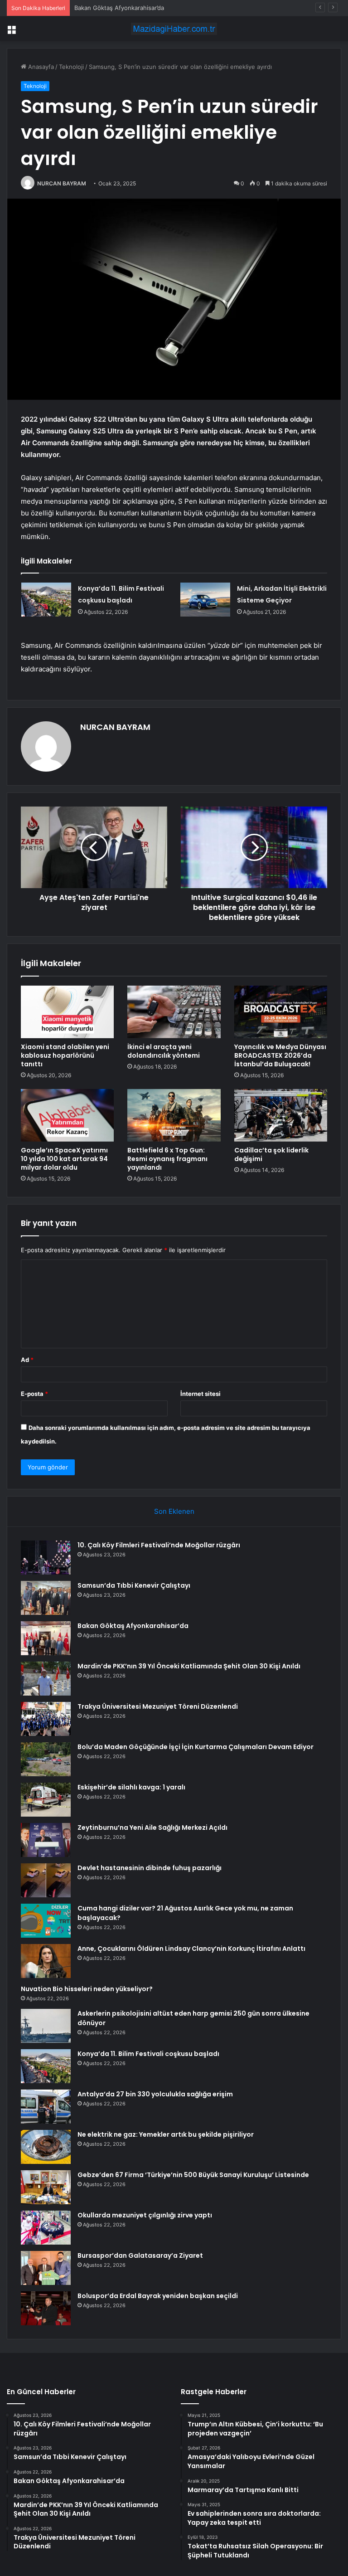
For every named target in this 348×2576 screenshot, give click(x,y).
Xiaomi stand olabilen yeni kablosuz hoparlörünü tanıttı (65, 1055)
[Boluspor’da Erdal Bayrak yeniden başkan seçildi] (46, 2308)
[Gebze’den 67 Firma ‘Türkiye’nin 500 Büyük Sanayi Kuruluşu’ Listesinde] (46, 2187)
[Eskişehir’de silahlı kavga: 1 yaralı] (46, 1800)
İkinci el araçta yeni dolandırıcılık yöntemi (164, 1051)
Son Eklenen (174, 1511)
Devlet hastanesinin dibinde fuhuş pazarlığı (150, 1868)
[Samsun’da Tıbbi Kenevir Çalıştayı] (46, 1598)
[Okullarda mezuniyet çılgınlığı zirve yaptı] (46, 2228)
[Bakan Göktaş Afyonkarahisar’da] (46, 1638)
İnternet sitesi (201, 1394)
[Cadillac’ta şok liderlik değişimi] (281, 1115)
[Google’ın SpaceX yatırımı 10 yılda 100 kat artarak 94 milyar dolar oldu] (67, 1115)
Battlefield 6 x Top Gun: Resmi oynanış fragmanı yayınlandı (167, 1159)
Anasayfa (40, 67)
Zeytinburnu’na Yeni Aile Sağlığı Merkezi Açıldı (152, 1828)
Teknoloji (71, 67)
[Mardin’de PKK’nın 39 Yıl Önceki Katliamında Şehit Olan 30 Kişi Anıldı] (46, 1679)
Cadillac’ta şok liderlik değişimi (271, 1154)
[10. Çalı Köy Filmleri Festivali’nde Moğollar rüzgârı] (46, 1558)
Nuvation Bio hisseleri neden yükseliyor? (87, 1989)
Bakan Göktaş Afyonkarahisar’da (119, 8)
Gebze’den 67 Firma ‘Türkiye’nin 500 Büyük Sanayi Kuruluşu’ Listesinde (193, 2175)
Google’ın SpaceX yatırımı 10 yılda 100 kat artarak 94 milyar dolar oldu (64, 1159)
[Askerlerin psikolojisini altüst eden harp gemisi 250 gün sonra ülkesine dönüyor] (46, 2026)
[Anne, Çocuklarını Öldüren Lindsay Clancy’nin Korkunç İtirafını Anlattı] (46, 1961)
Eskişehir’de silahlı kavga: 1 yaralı (131, 1787)
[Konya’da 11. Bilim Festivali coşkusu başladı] (46, 600)
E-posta (34, 1394)
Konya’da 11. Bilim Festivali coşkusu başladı (148, 2054)
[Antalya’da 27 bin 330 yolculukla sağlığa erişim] (46, 2107)
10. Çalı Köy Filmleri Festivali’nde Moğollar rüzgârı (159, 1545)
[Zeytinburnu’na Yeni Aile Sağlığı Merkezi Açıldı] (46, 1840)
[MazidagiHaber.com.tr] (174, 29)
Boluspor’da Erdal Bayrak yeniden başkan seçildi (158, 2296)
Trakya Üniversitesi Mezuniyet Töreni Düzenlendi (158, 1706)
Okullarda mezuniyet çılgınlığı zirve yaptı (145, 2215)
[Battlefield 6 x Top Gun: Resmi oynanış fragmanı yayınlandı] (174, 1115)
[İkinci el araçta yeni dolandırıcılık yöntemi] (174, 1012)
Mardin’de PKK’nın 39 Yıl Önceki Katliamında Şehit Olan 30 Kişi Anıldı (189, 1666)
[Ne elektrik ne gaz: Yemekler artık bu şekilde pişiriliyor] (46, 2147)
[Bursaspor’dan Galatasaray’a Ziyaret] (46, 2268)
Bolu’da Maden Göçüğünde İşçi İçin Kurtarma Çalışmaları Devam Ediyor (196, 1747)
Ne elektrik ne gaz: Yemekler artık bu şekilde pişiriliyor (166, 2134)
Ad (27, 1360)
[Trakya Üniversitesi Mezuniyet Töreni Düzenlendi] (46, 1719)
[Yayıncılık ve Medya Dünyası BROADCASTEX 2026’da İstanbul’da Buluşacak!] (281, 1012)
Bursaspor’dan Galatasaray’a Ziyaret (140, 2255)
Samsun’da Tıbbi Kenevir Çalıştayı (134, 1585)
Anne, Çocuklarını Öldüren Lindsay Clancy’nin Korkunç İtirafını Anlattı (191, 1949)
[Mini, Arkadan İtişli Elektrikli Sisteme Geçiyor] (205, 600)
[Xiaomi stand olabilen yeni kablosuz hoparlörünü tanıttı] (67, 1012)
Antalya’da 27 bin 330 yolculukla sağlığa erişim (155, 2094)
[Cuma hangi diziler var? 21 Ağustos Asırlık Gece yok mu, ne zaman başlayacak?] (46, 1921)
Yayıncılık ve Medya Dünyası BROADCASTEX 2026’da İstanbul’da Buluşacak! (280, 1055)
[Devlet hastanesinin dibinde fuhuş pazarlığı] (46, 1880)
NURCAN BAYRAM (62, 183)
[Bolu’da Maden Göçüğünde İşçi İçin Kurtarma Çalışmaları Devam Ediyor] (46, 1759)
